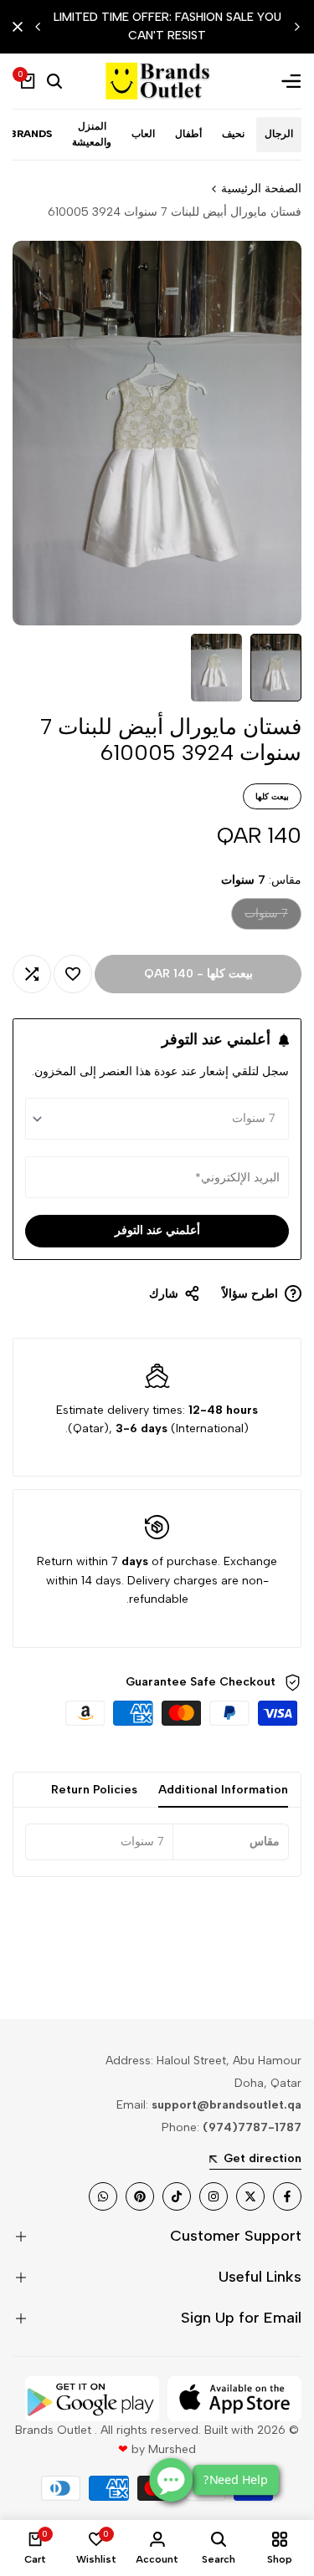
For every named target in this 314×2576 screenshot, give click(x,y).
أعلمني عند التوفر (157, 1230)
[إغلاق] (21, 27)
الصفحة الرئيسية (261, 189)
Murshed (172, 2449)
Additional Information (223, 1790)
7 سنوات (267, 918)
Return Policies (94, 1790)
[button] (73, 974)
